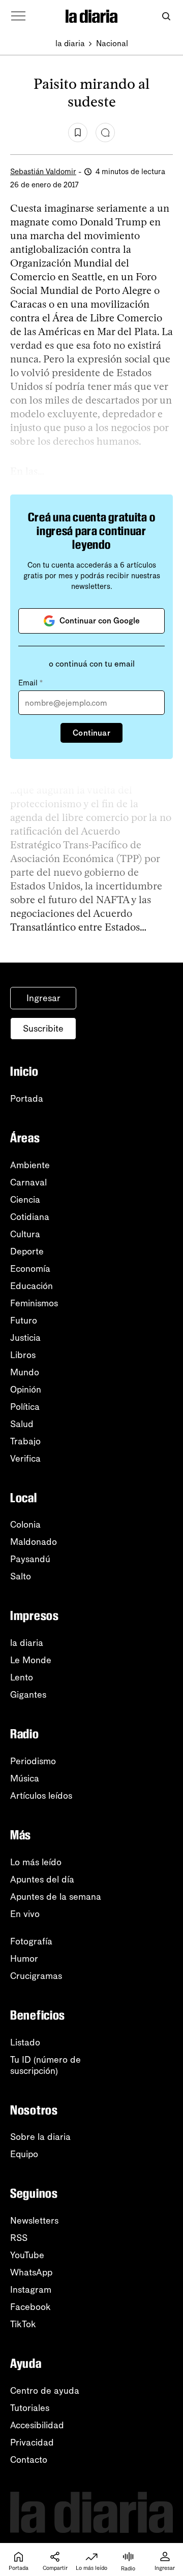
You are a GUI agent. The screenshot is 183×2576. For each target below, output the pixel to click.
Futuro (24, 1320)
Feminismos (34, 1303)
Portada (27, 1099)
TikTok (23, 2324)
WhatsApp (31, 2272)
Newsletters (34, 2221)
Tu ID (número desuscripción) (45, 2065)
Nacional (112, 43)
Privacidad (32, 2442)
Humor (24, 1959)
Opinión (26, 1390)
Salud (22, 1424)
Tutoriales (30, 2408)
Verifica (25, 1459)
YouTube (27, 2255)
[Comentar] (105, 133)
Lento (22, 1677)
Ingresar (43, 998)
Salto (21, 1576)
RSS (19, 2238)
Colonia (25, 1525)
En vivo (25, 1914)
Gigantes (28, 1695)
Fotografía (31, 1941)
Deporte (27, 1251)
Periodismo (33, 1761)
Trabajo (25, 1441)
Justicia (25, 1338)
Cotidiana (30, 1217)
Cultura (25, 1234)
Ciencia (25, 1200)
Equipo (24, 2154)
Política (25, 1407)
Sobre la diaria (40, 2137)
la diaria (70, 43)
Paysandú (30, 1559)
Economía (30, 1269)
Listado (25, 2042)
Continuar (91, 733)
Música (25, 1778)
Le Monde (31, 1660)
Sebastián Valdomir (43, 172)
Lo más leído (36, 1862)
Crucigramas (36, 1976)
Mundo (25, 1372)
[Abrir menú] (18, 16)
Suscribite (43, 1029)
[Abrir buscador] (166, 16)
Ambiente (30, 1165)
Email (30, 683)
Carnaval (28, 1182)
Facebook (30, 2307)
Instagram (31, 2290)
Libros (23, 1355)
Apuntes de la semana (56, 1897)
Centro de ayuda (45, 2391)
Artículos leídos (41, 1796)
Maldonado (34, 1542)
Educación (32, 1286)
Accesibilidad (37, 2425)
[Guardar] (78, 133)
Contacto (29, 2460)
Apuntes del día (42, 1879)
